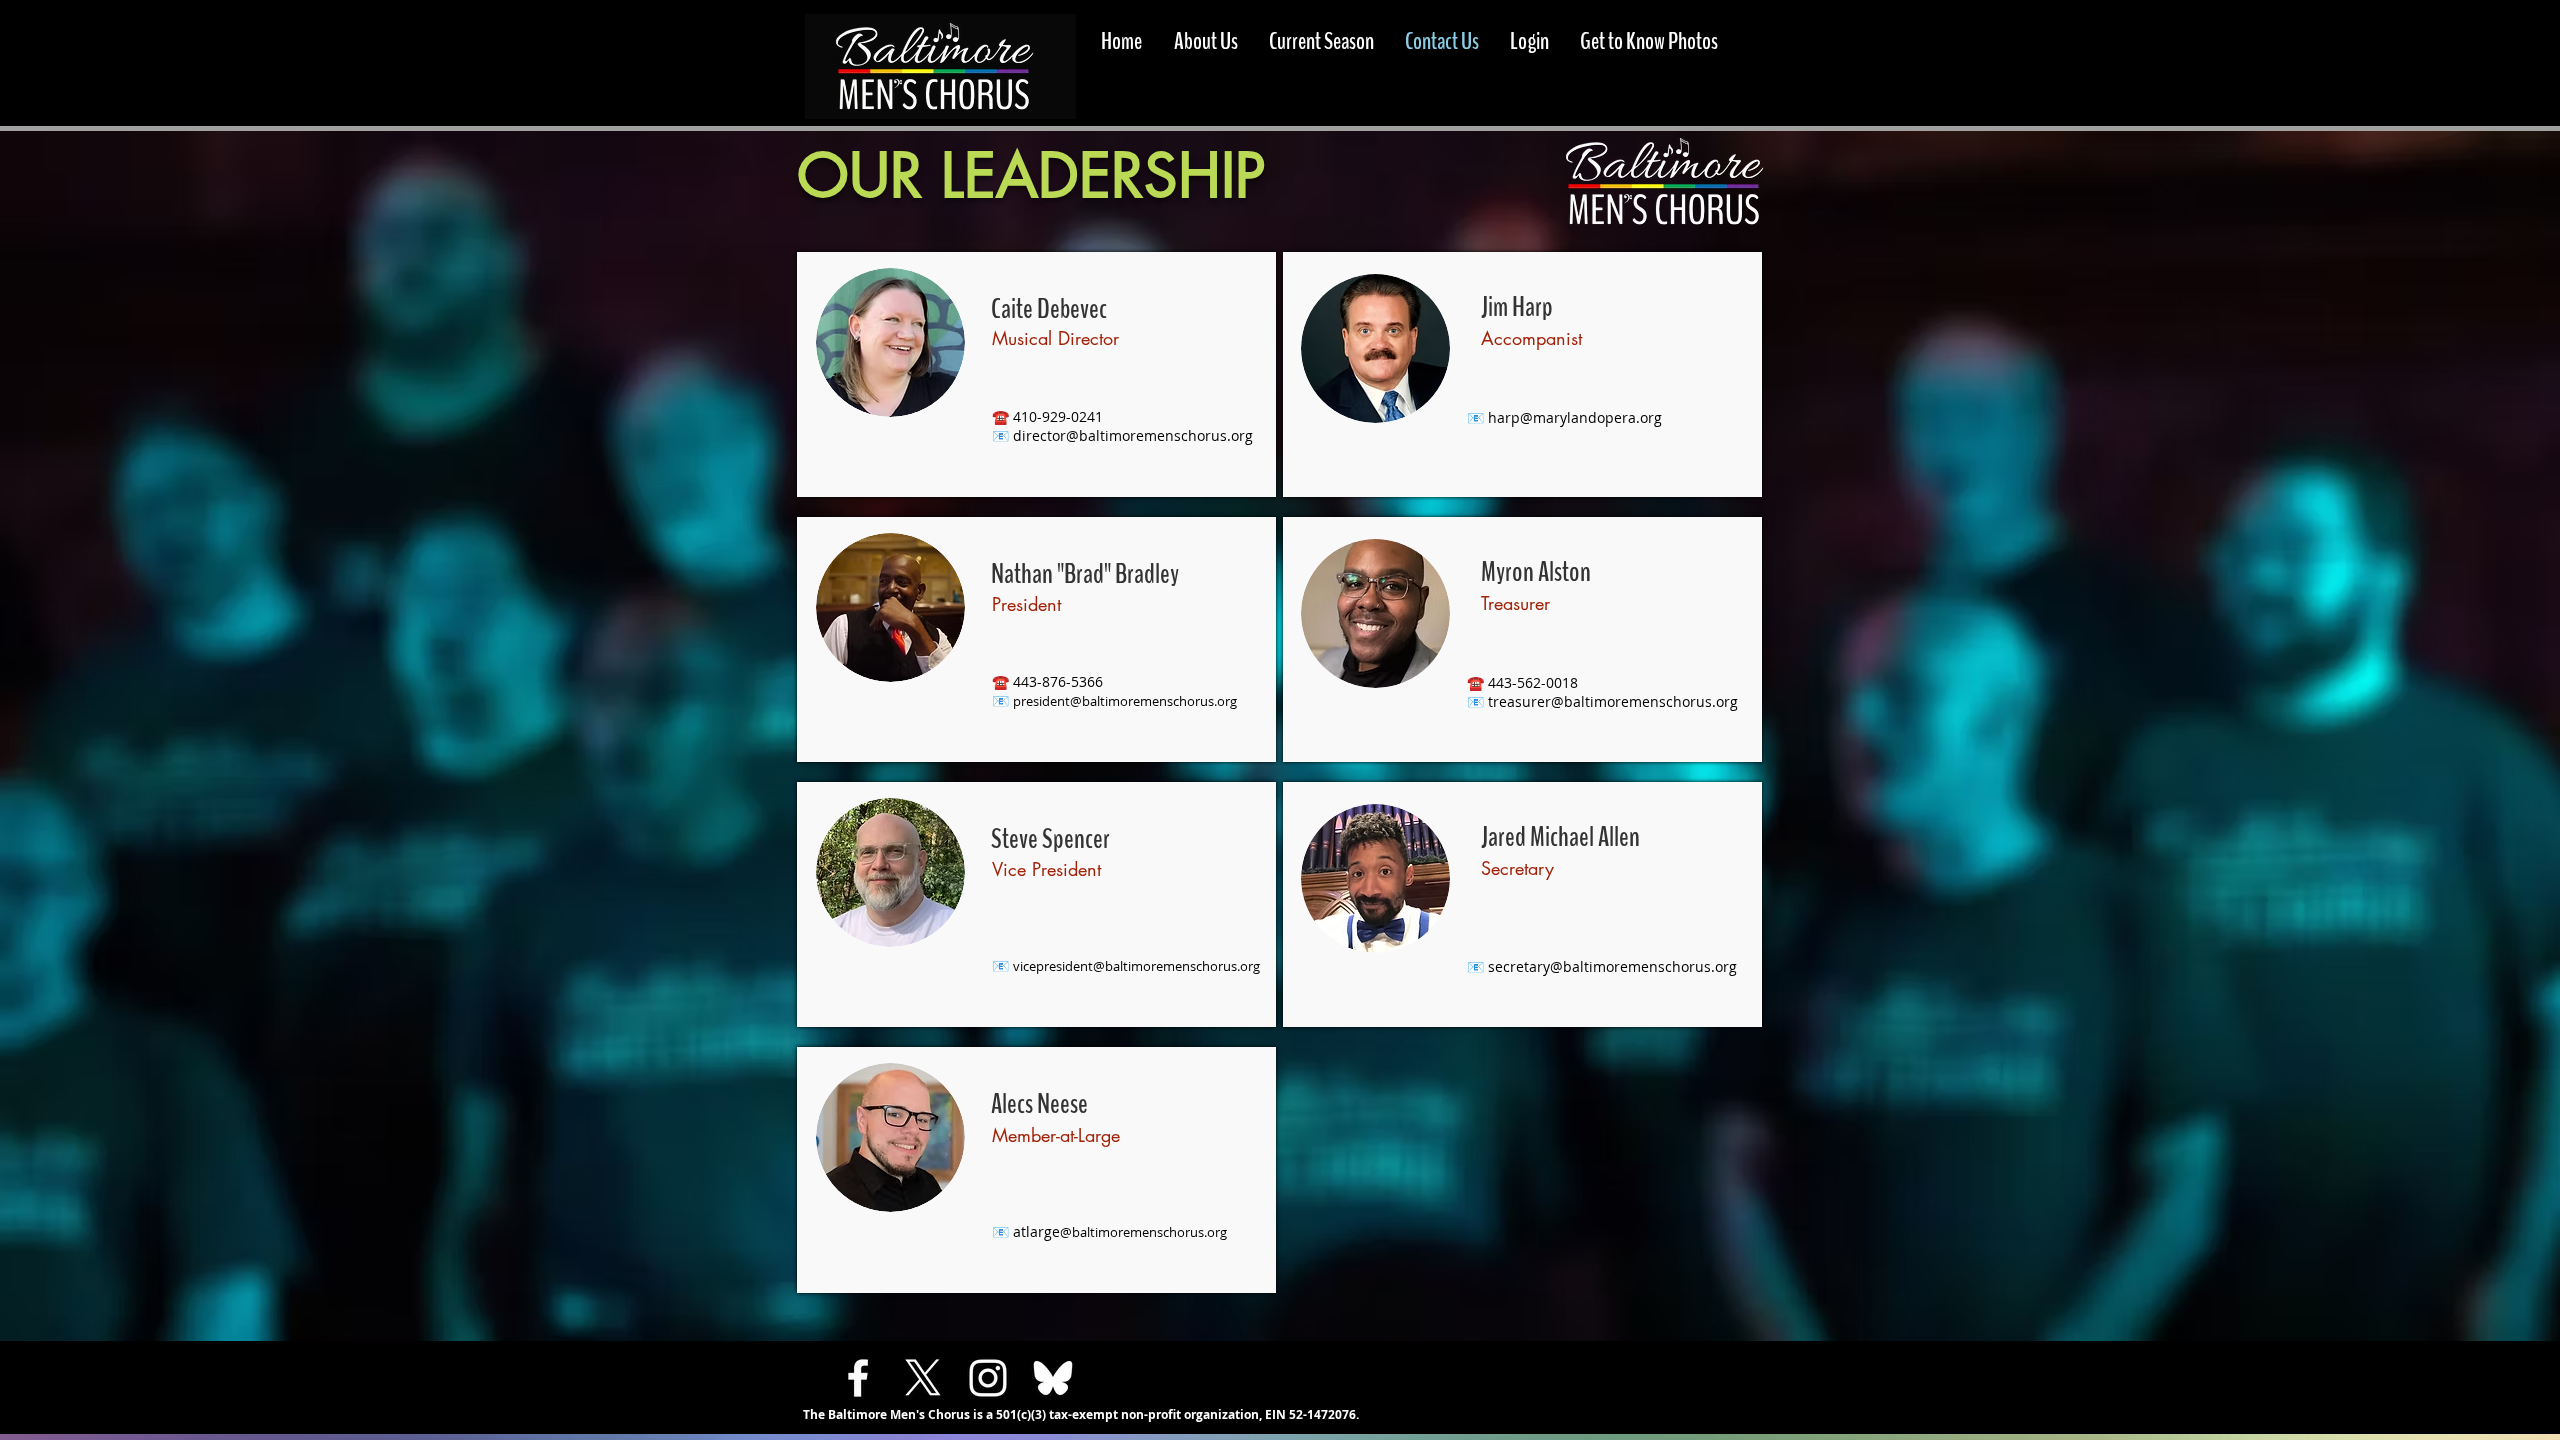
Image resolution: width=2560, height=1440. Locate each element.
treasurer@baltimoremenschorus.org (1613, 701)
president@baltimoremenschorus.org (1125, 701)
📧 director (1029, 435)
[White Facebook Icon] (858, 1378)
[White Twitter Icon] (923, 1378)
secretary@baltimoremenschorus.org (1612, 966)
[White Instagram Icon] (988, 1378)
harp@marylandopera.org (1575, 417)
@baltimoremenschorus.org (1159, 435)
